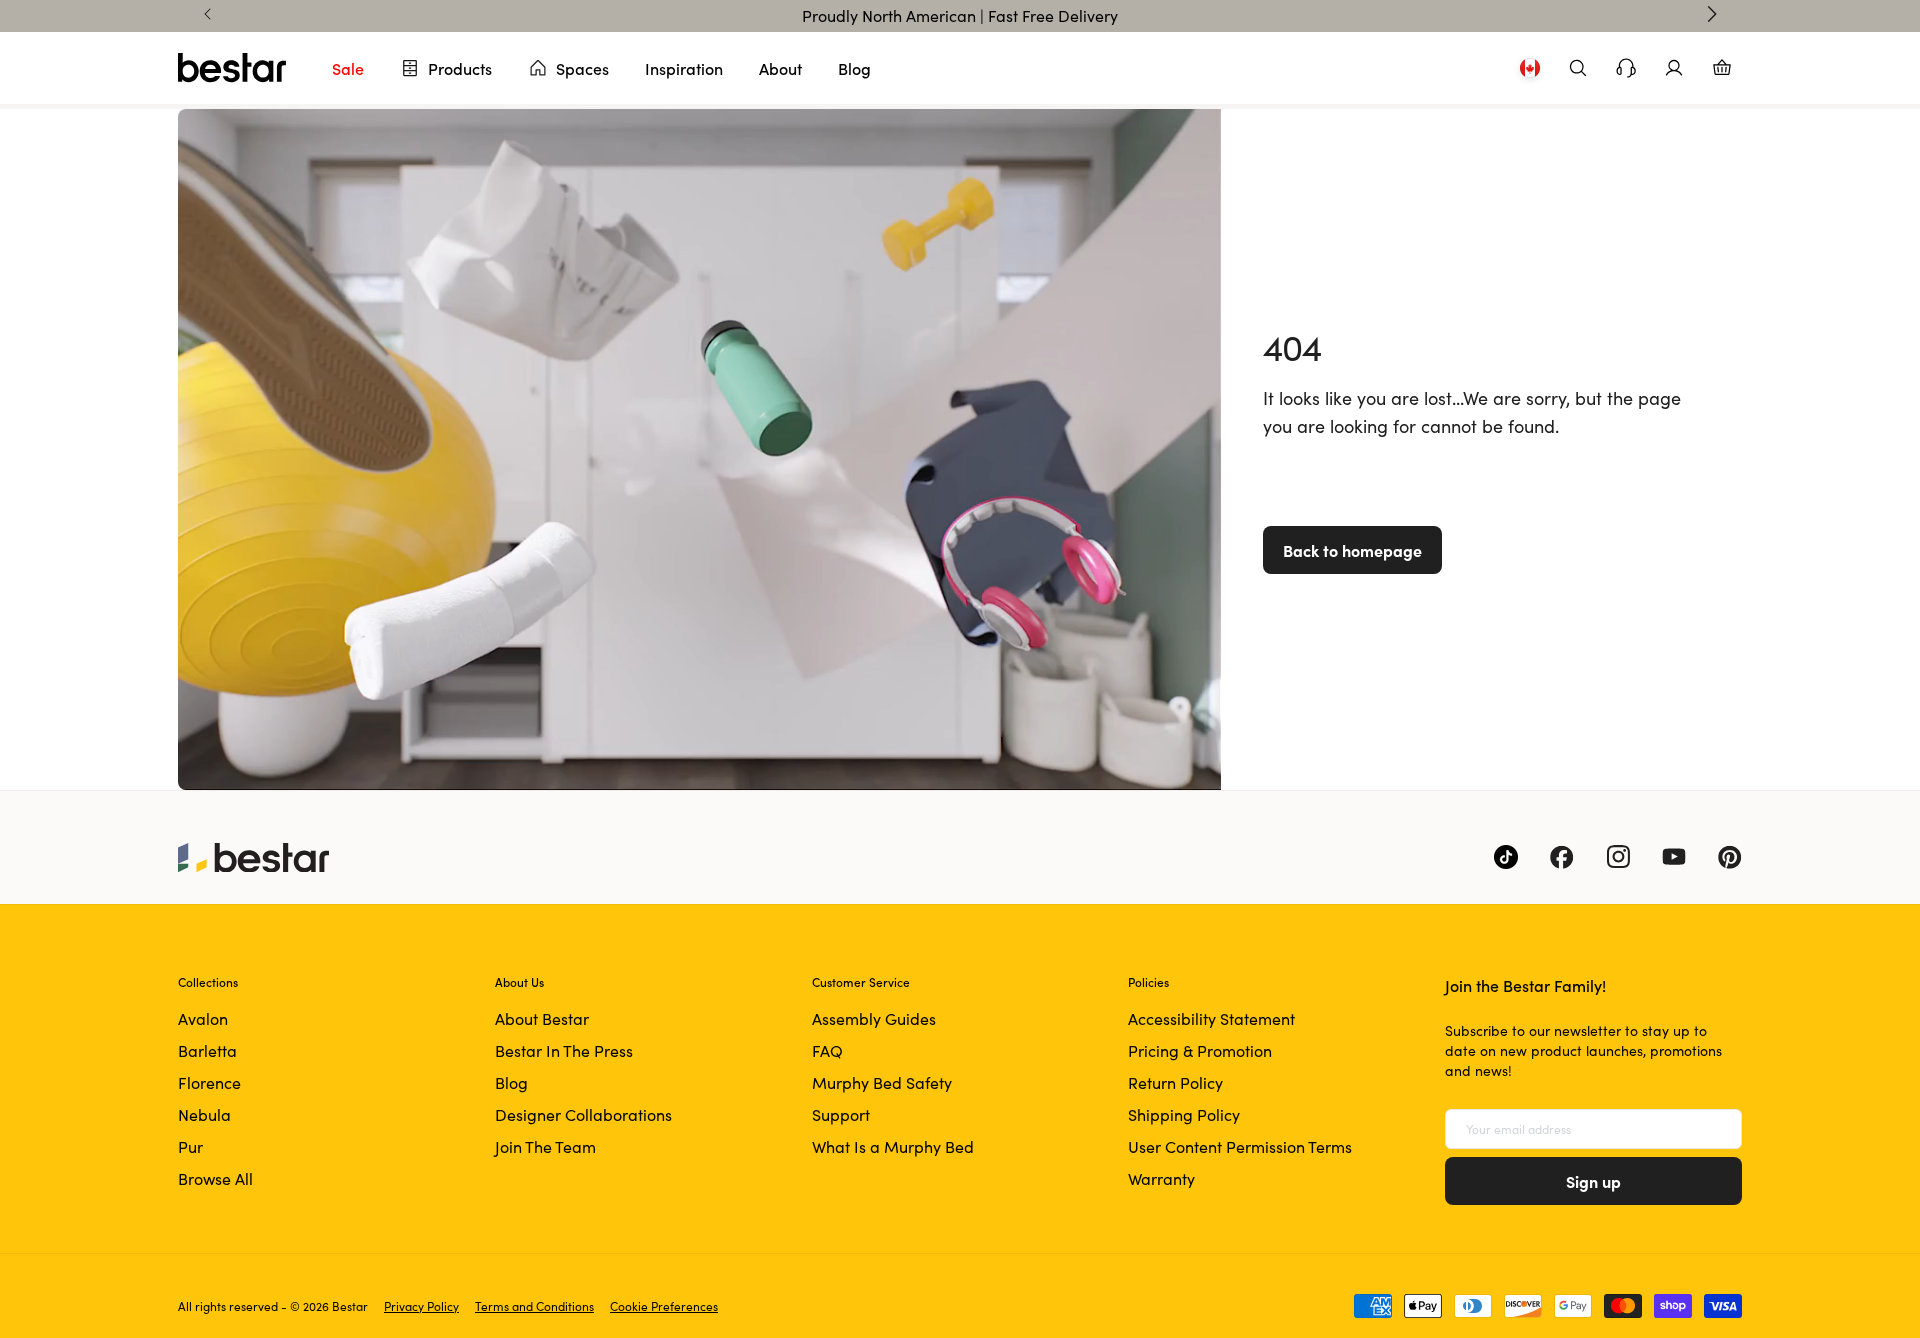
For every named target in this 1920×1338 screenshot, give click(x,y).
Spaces (582, 68)
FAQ (827, 1050)
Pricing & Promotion (1200, 1050)
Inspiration (684, 68)
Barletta (207, 1050)
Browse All (215, 1178)
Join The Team (545, 1146)
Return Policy (1175, 1082)
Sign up (1593, 1181)
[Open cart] (1722, 68)
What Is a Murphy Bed (893, 1146)
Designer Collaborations (583, 1114)
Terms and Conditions (534, 1306)
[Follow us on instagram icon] (1618, 857)
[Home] (232, 68)
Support (841, 1114)
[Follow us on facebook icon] (1562, 857)
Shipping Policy (1184, 1114)
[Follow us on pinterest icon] (1730, 857)
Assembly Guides (874, 1018)
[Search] (1578, 68)
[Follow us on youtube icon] (1674, 857)
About (780, 68)
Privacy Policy (421, 1306)
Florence (209, 1082)
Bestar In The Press (564, 1050)
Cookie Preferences (664, 1306)
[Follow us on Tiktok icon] (1506, 857)
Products (460, 68)
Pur (190, 1146)
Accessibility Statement (1211, 1018)
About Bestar (542, 1018)
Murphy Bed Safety (882, 1082)
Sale (348, 68)
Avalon (203, 1018)
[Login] (1674, 68)
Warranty (1161, 1178)
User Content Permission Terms (1240, 1146)
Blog (854, 68)
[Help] (1626, 68)
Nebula (204, 1114)
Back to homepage (1352, 550)
